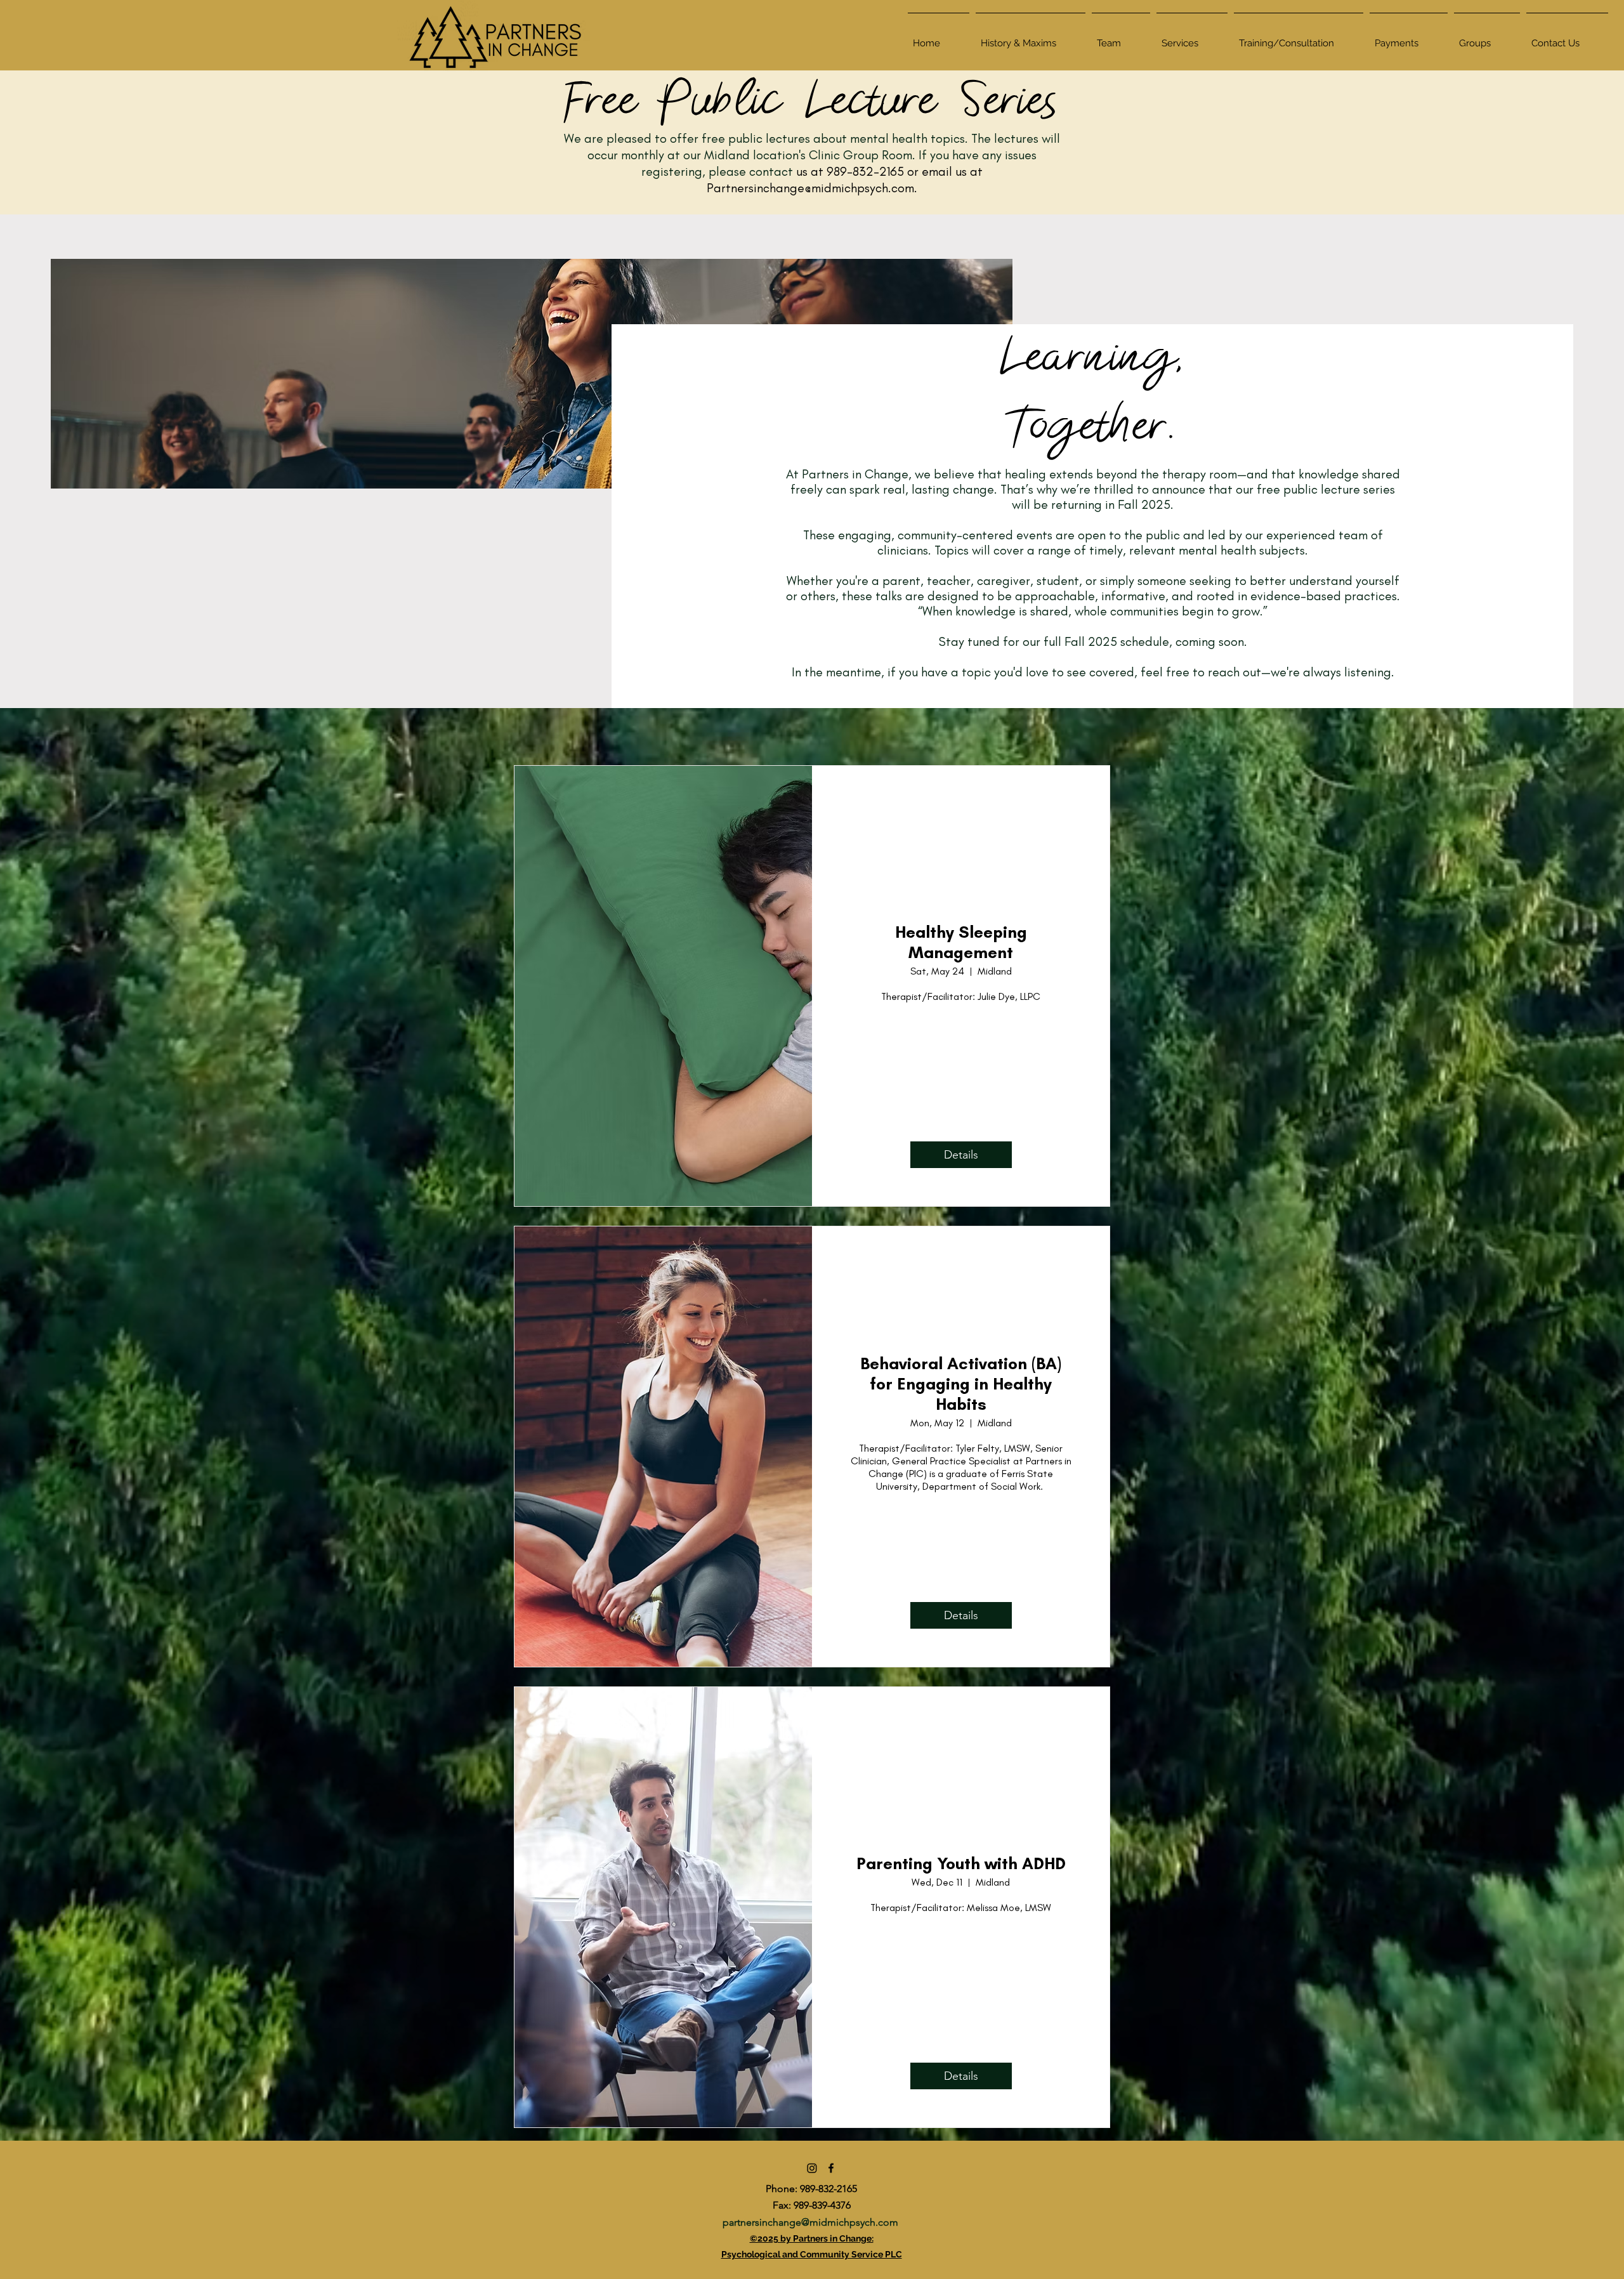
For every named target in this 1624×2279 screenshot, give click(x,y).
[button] (1192, 37)
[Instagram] (812, 2168)
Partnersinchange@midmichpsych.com (810, 188)
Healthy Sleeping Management (961, 942)
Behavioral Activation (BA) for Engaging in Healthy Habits (961, 1384)
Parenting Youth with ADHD (961, 1863)
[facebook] (831, 2168)
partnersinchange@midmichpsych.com (810, 2222)
